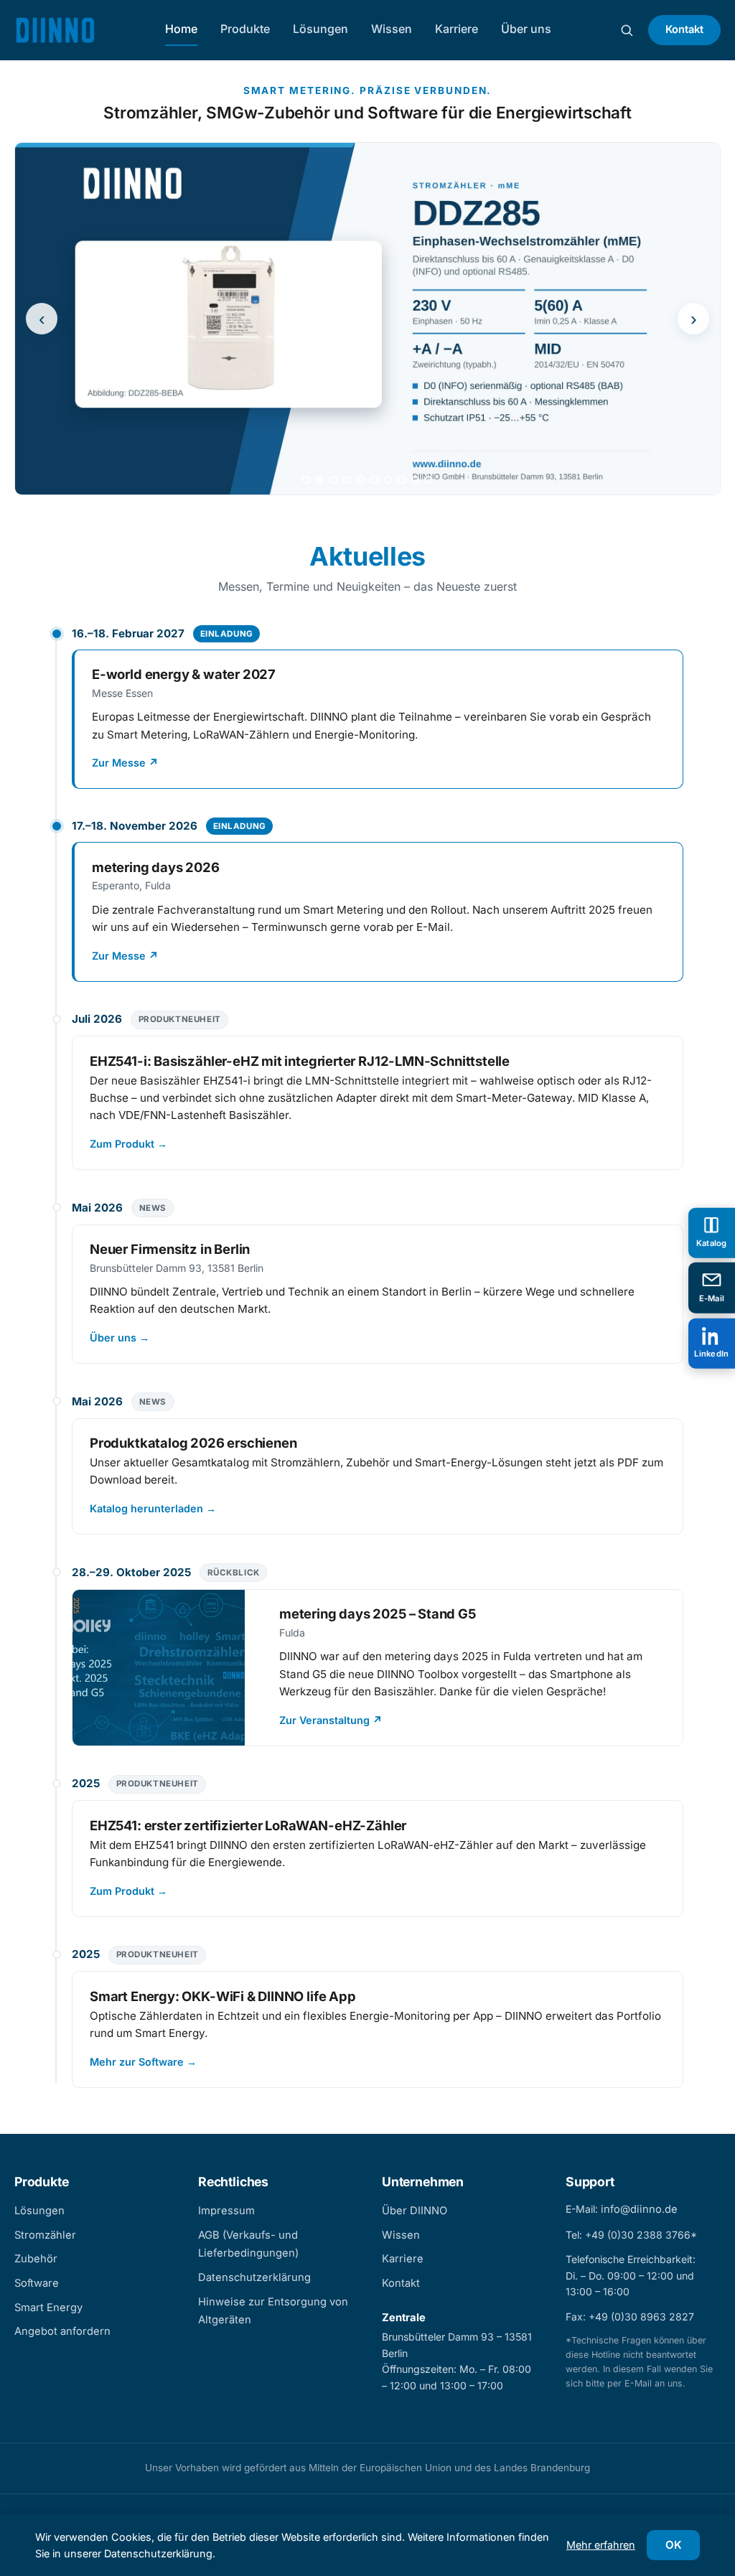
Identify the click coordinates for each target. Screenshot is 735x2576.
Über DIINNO (415, 2211)
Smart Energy (48, 2308)
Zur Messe (125, 763)
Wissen (392, 29)
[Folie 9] (415, 480)
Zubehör (36, 2259)
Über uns (526, 29)
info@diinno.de (639, 2209)
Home (181, 29)
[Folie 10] (429, 480)
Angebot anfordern (62, 2331)
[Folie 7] (388, 480)
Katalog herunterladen (153, 1508)
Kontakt (684, 29)
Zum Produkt (128, 1144)
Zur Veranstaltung (331, 1720)
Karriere (457, 29)
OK (674, 2545)
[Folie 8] (402, 480)
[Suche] (627, 30)
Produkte (245, 29)
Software (37, 2283)
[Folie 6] (374, 480)
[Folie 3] (333, 480)
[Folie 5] (361, 480)
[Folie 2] (320, 480)
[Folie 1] (306, 480)
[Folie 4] (347, 480)
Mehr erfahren (601, 2545)
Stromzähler (45, 2235)
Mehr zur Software (143, 2062)
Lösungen (320, 29)
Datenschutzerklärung (254, 2277)
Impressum (226, 2211)
